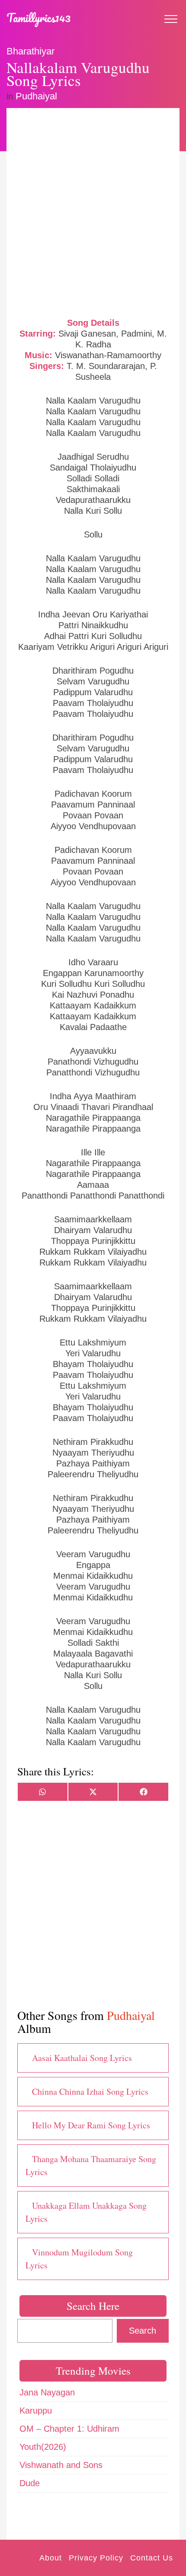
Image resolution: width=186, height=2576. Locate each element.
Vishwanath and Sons (61, 2465)
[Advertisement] (93, 212)
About (51, 2558)
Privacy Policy (96, 2558)
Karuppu (36, 2411)
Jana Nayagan (47, 2392)
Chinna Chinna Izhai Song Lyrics (90, 2091)
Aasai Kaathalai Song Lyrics (82, 2058)
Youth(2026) (43, 2447)
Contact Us (152, 2558)
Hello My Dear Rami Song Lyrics (91, 2125)
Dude (30, 2483)
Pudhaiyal (36, 96)
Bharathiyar (30, 51)
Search (143, 2331)
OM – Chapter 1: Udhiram (69, 2429)
